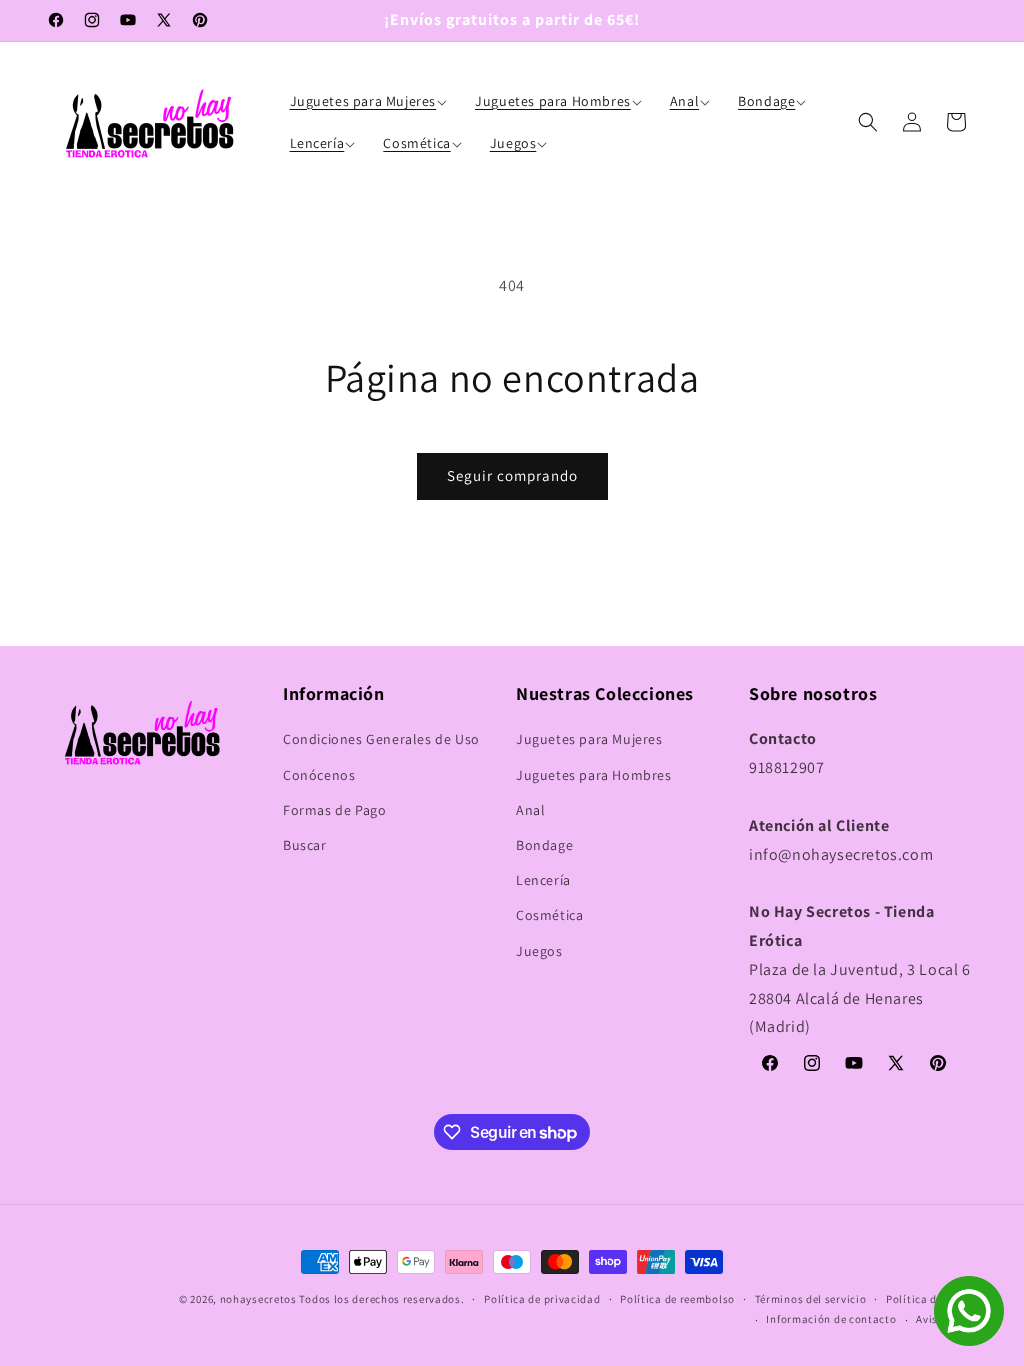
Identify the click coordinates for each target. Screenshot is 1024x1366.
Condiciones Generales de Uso (381, 739)
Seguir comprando (512, 475)
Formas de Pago (334, 810)
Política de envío (930, 1299)
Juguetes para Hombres (594, 775)
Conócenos (319, 775)
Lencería (543, 880)
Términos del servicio (811, 1299)
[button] (371, 101)
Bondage (544, 845)
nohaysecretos (258, 1299)
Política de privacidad (542, 1299)
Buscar (305, 845)
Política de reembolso (677, 1299)
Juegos (539, 951)
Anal (530, 810)
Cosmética (549, 915)
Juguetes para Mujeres (589, 739)
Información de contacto (831, 1319)
